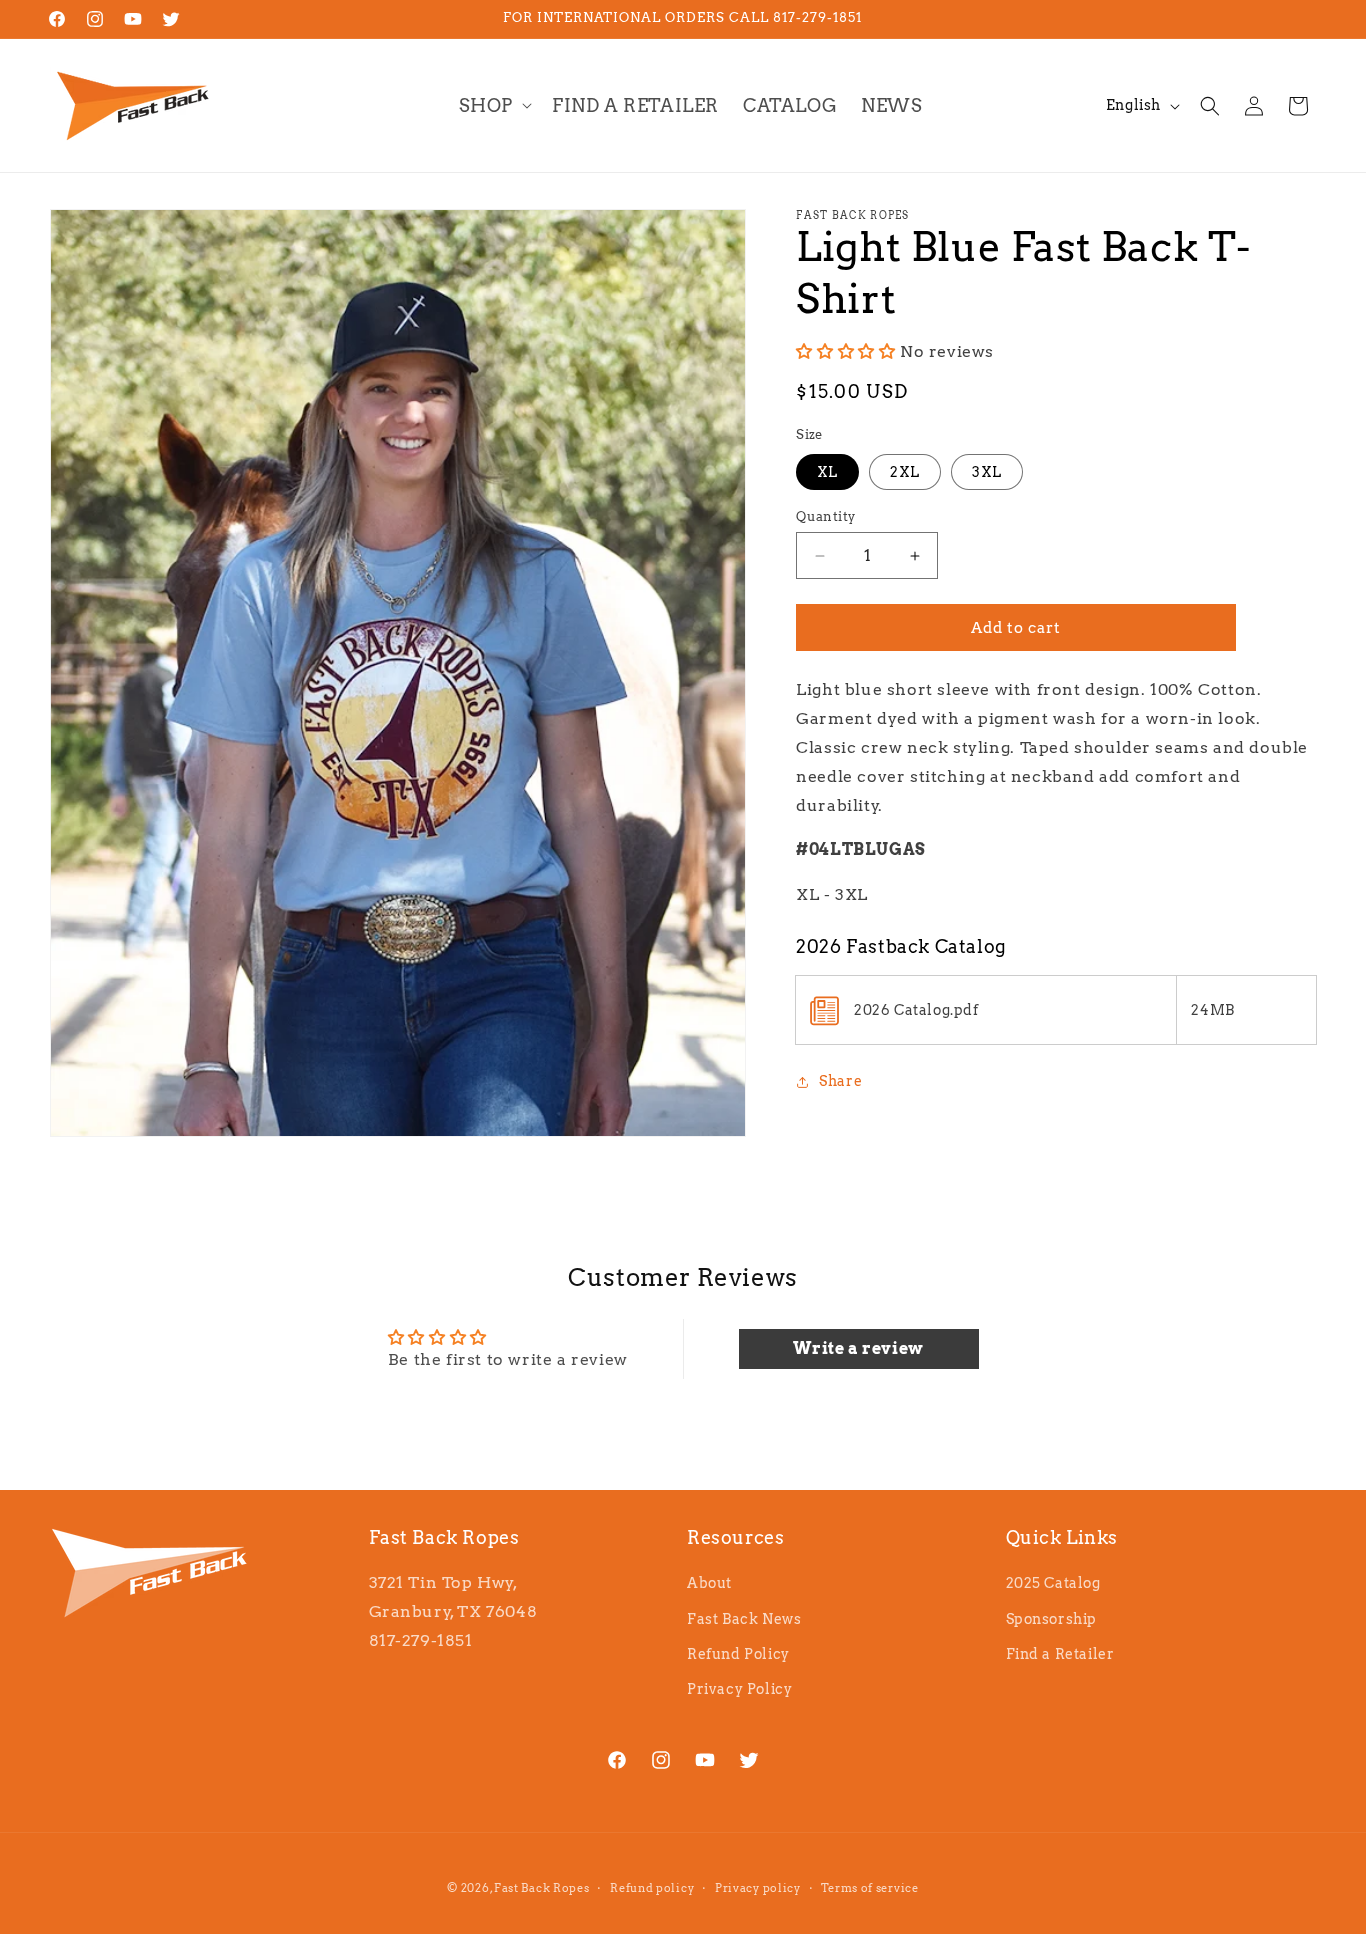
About (709, 1584)
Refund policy (652, 1887)
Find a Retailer (1060, 1654)
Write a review (858, 1347)
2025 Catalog (1053, 1584)
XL (827, 472)
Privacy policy (758, 1887)
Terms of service (869, 1887)
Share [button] (840, 1081)
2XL (905, 472)
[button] (493, 105)
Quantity (825, 516)
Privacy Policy (739, 1689)
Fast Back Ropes (542, 1888)
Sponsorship (1052, 1619)
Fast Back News (744, 1619)
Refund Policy (738, 1654)
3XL (987, 472)
